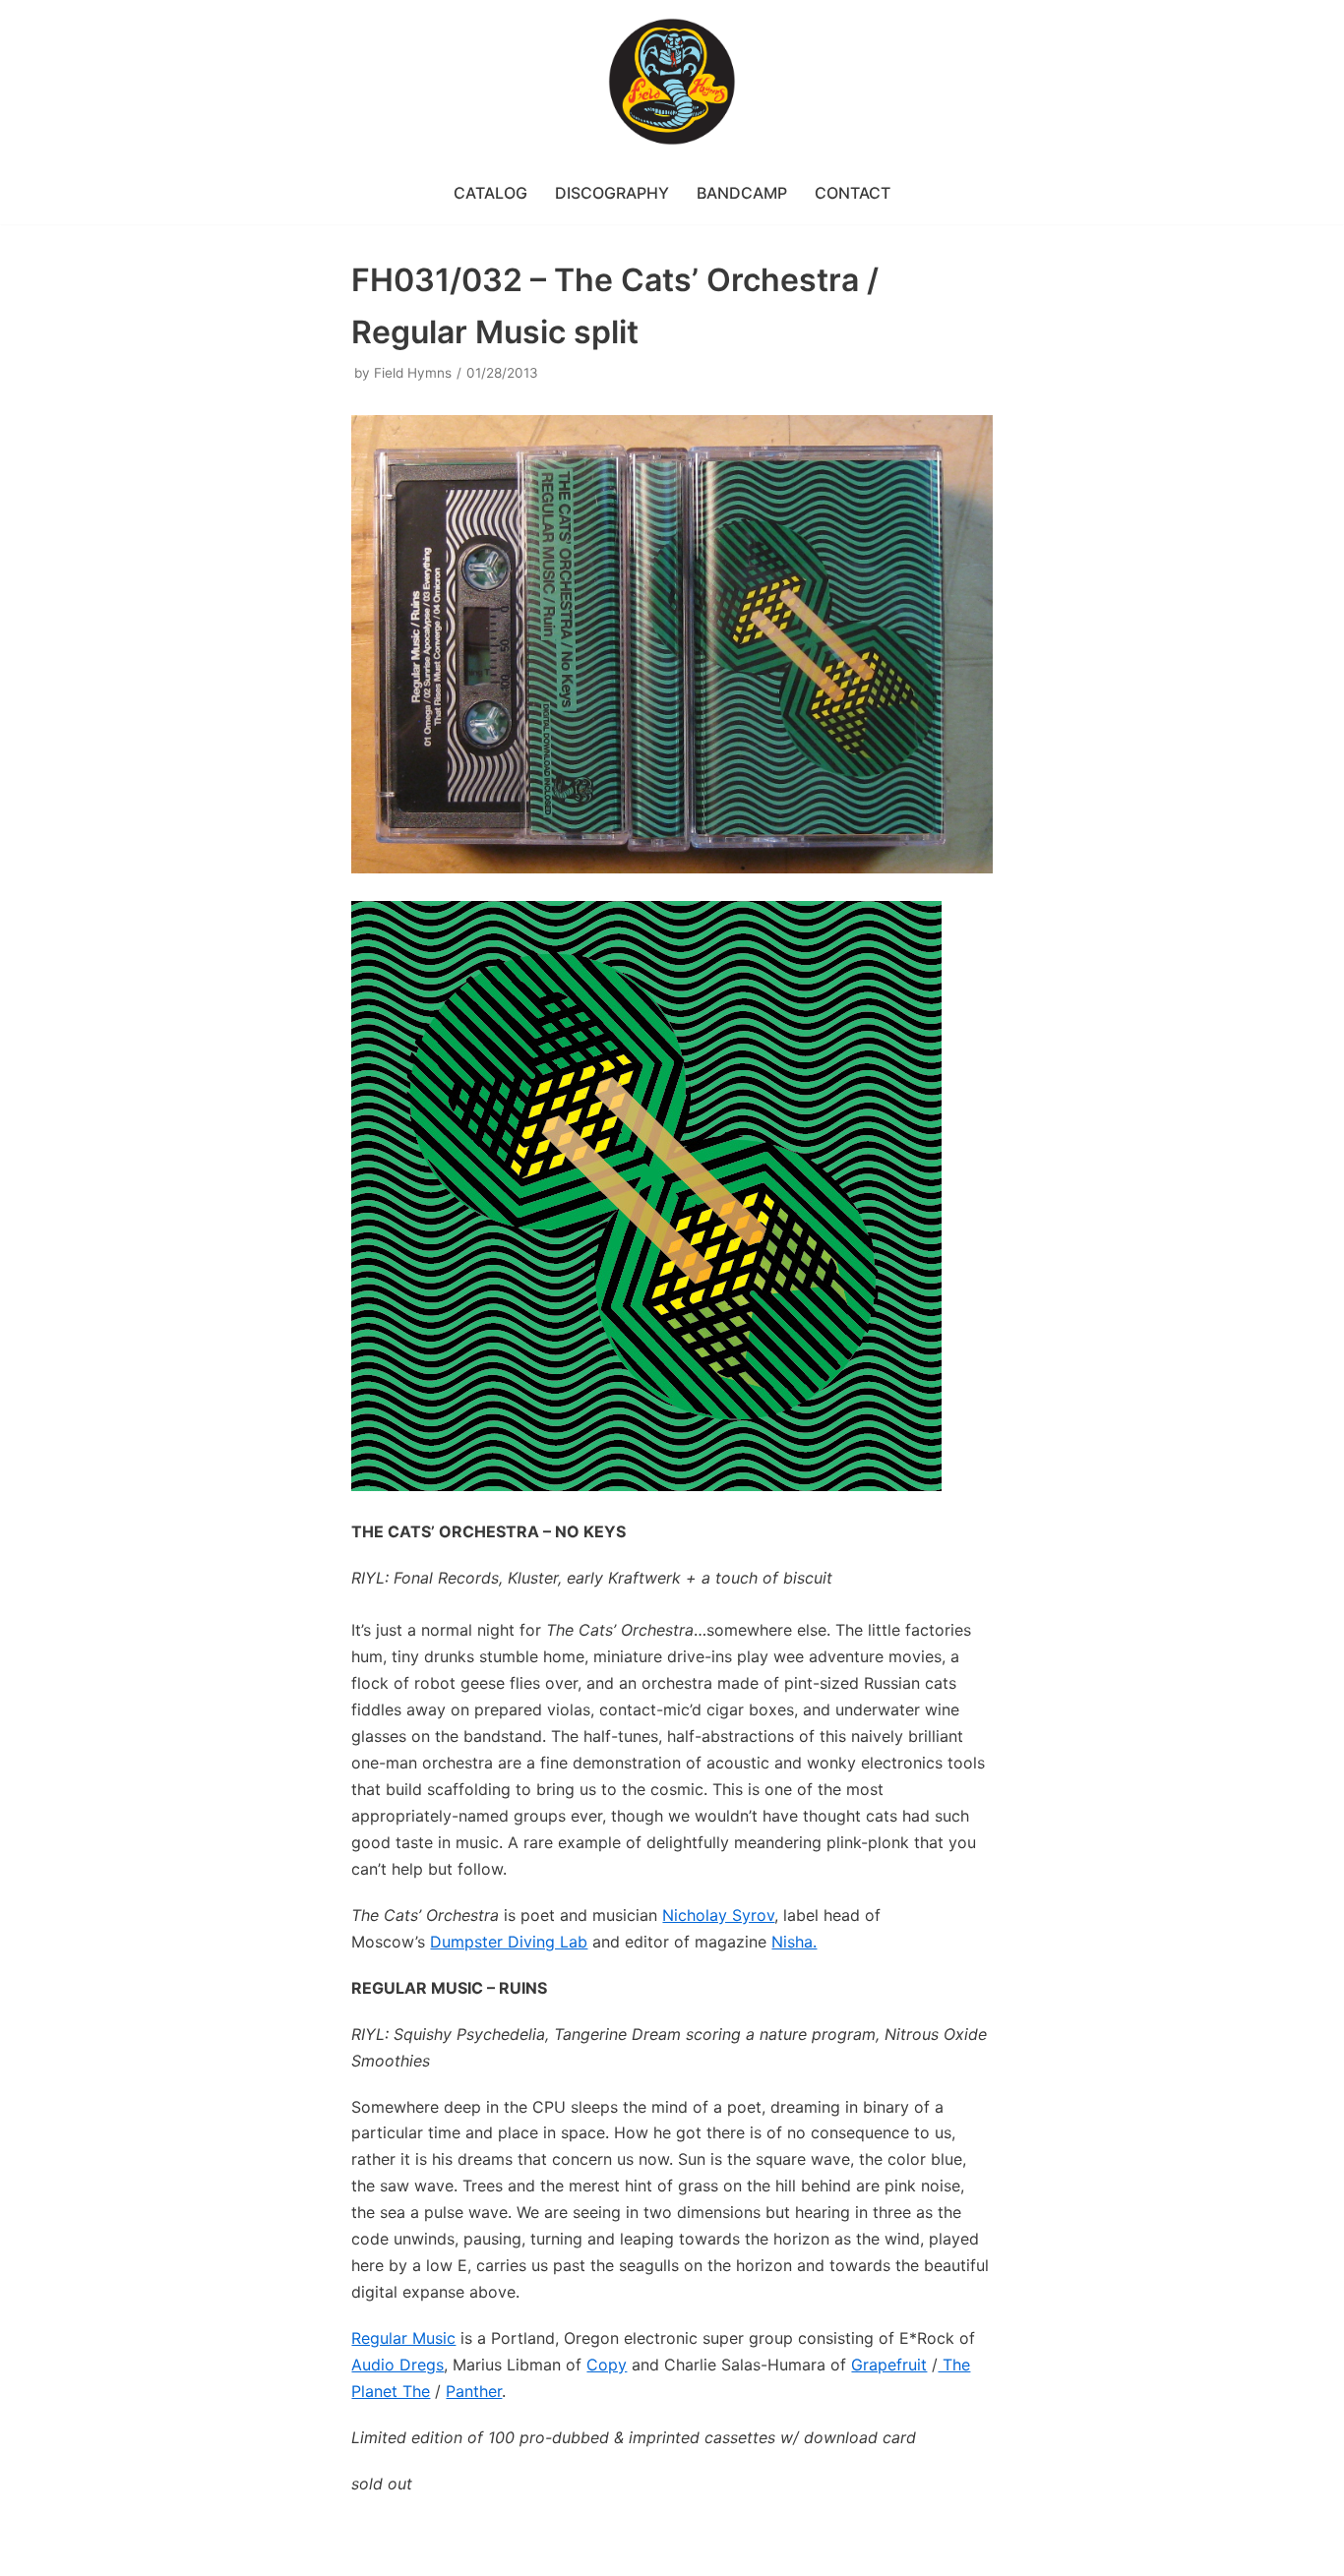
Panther (474, 2391)
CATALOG (490, 193)
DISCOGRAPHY (612, 193)
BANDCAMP (742, 193)
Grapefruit (889, 2365)
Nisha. (794, 1942)
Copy (607, 2365)
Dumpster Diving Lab (509, 1942)
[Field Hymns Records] (672, 82)
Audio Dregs (397, 2365)
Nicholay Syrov (718, 1915)
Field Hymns (413, 373)
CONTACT (853, 193)
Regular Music (403, 2338)
